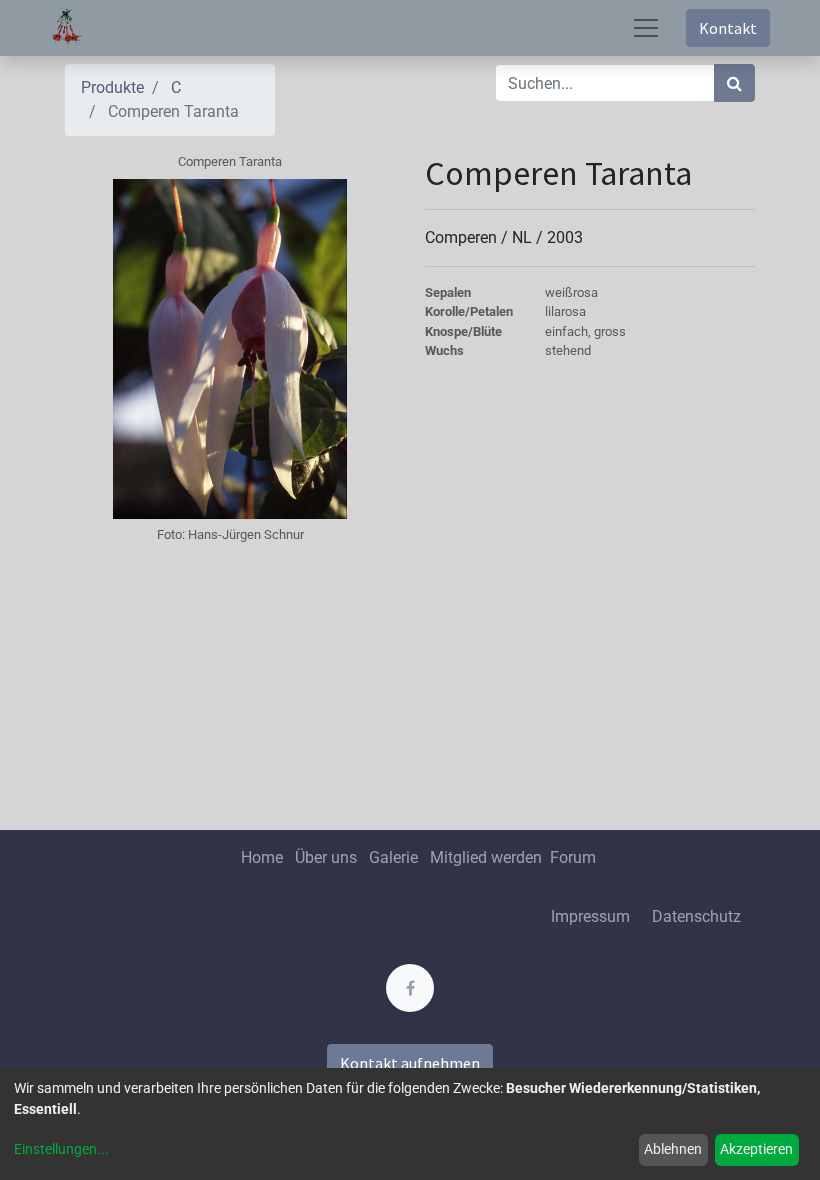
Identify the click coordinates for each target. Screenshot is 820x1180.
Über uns (326, 857)
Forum (573, 857)
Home (262, 857)
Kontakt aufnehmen (410, 1063)
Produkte (112, 87)
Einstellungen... (61, 1149)
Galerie (393, 857)
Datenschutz (696, 916)
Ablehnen (673, 1149)
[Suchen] (734, 83)
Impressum (590, 916)
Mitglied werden (488, 857)
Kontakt (728, 28)
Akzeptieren (756, 1149)
